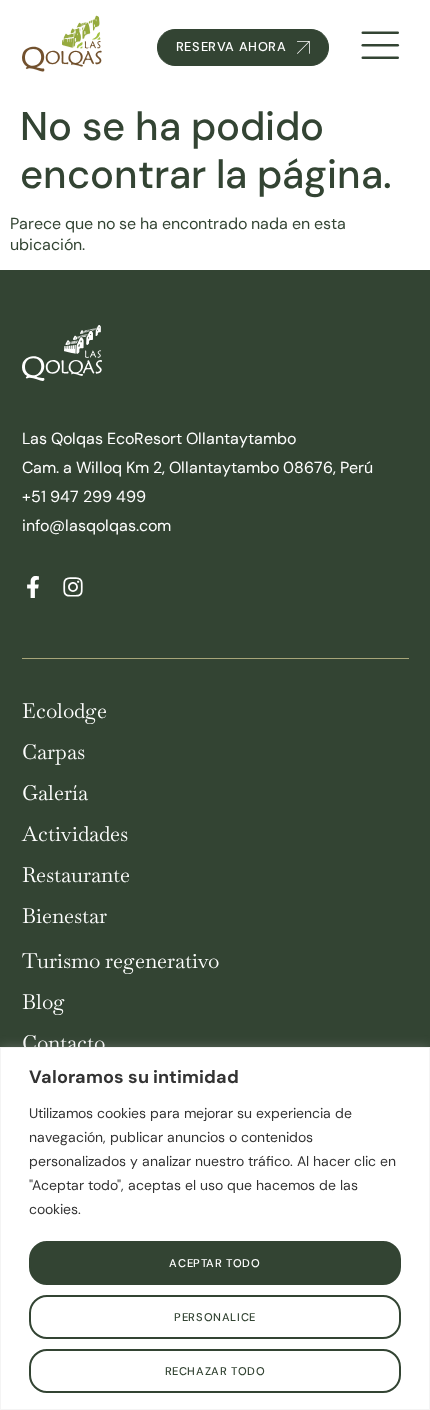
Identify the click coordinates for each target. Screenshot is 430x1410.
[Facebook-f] (33, 587)
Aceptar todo (214, 1263)
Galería (55, 793)
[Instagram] (73, 587)
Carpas (53, 752)
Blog (43, 1002)
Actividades (75, 834)
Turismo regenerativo (120, 961)
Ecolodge (64, 711)
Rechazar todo (215, 1371)
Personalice (215, 1317)
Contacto (63, 1043)
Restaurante (76, 875)
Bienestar (64, 916)
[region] (215, 1228)
